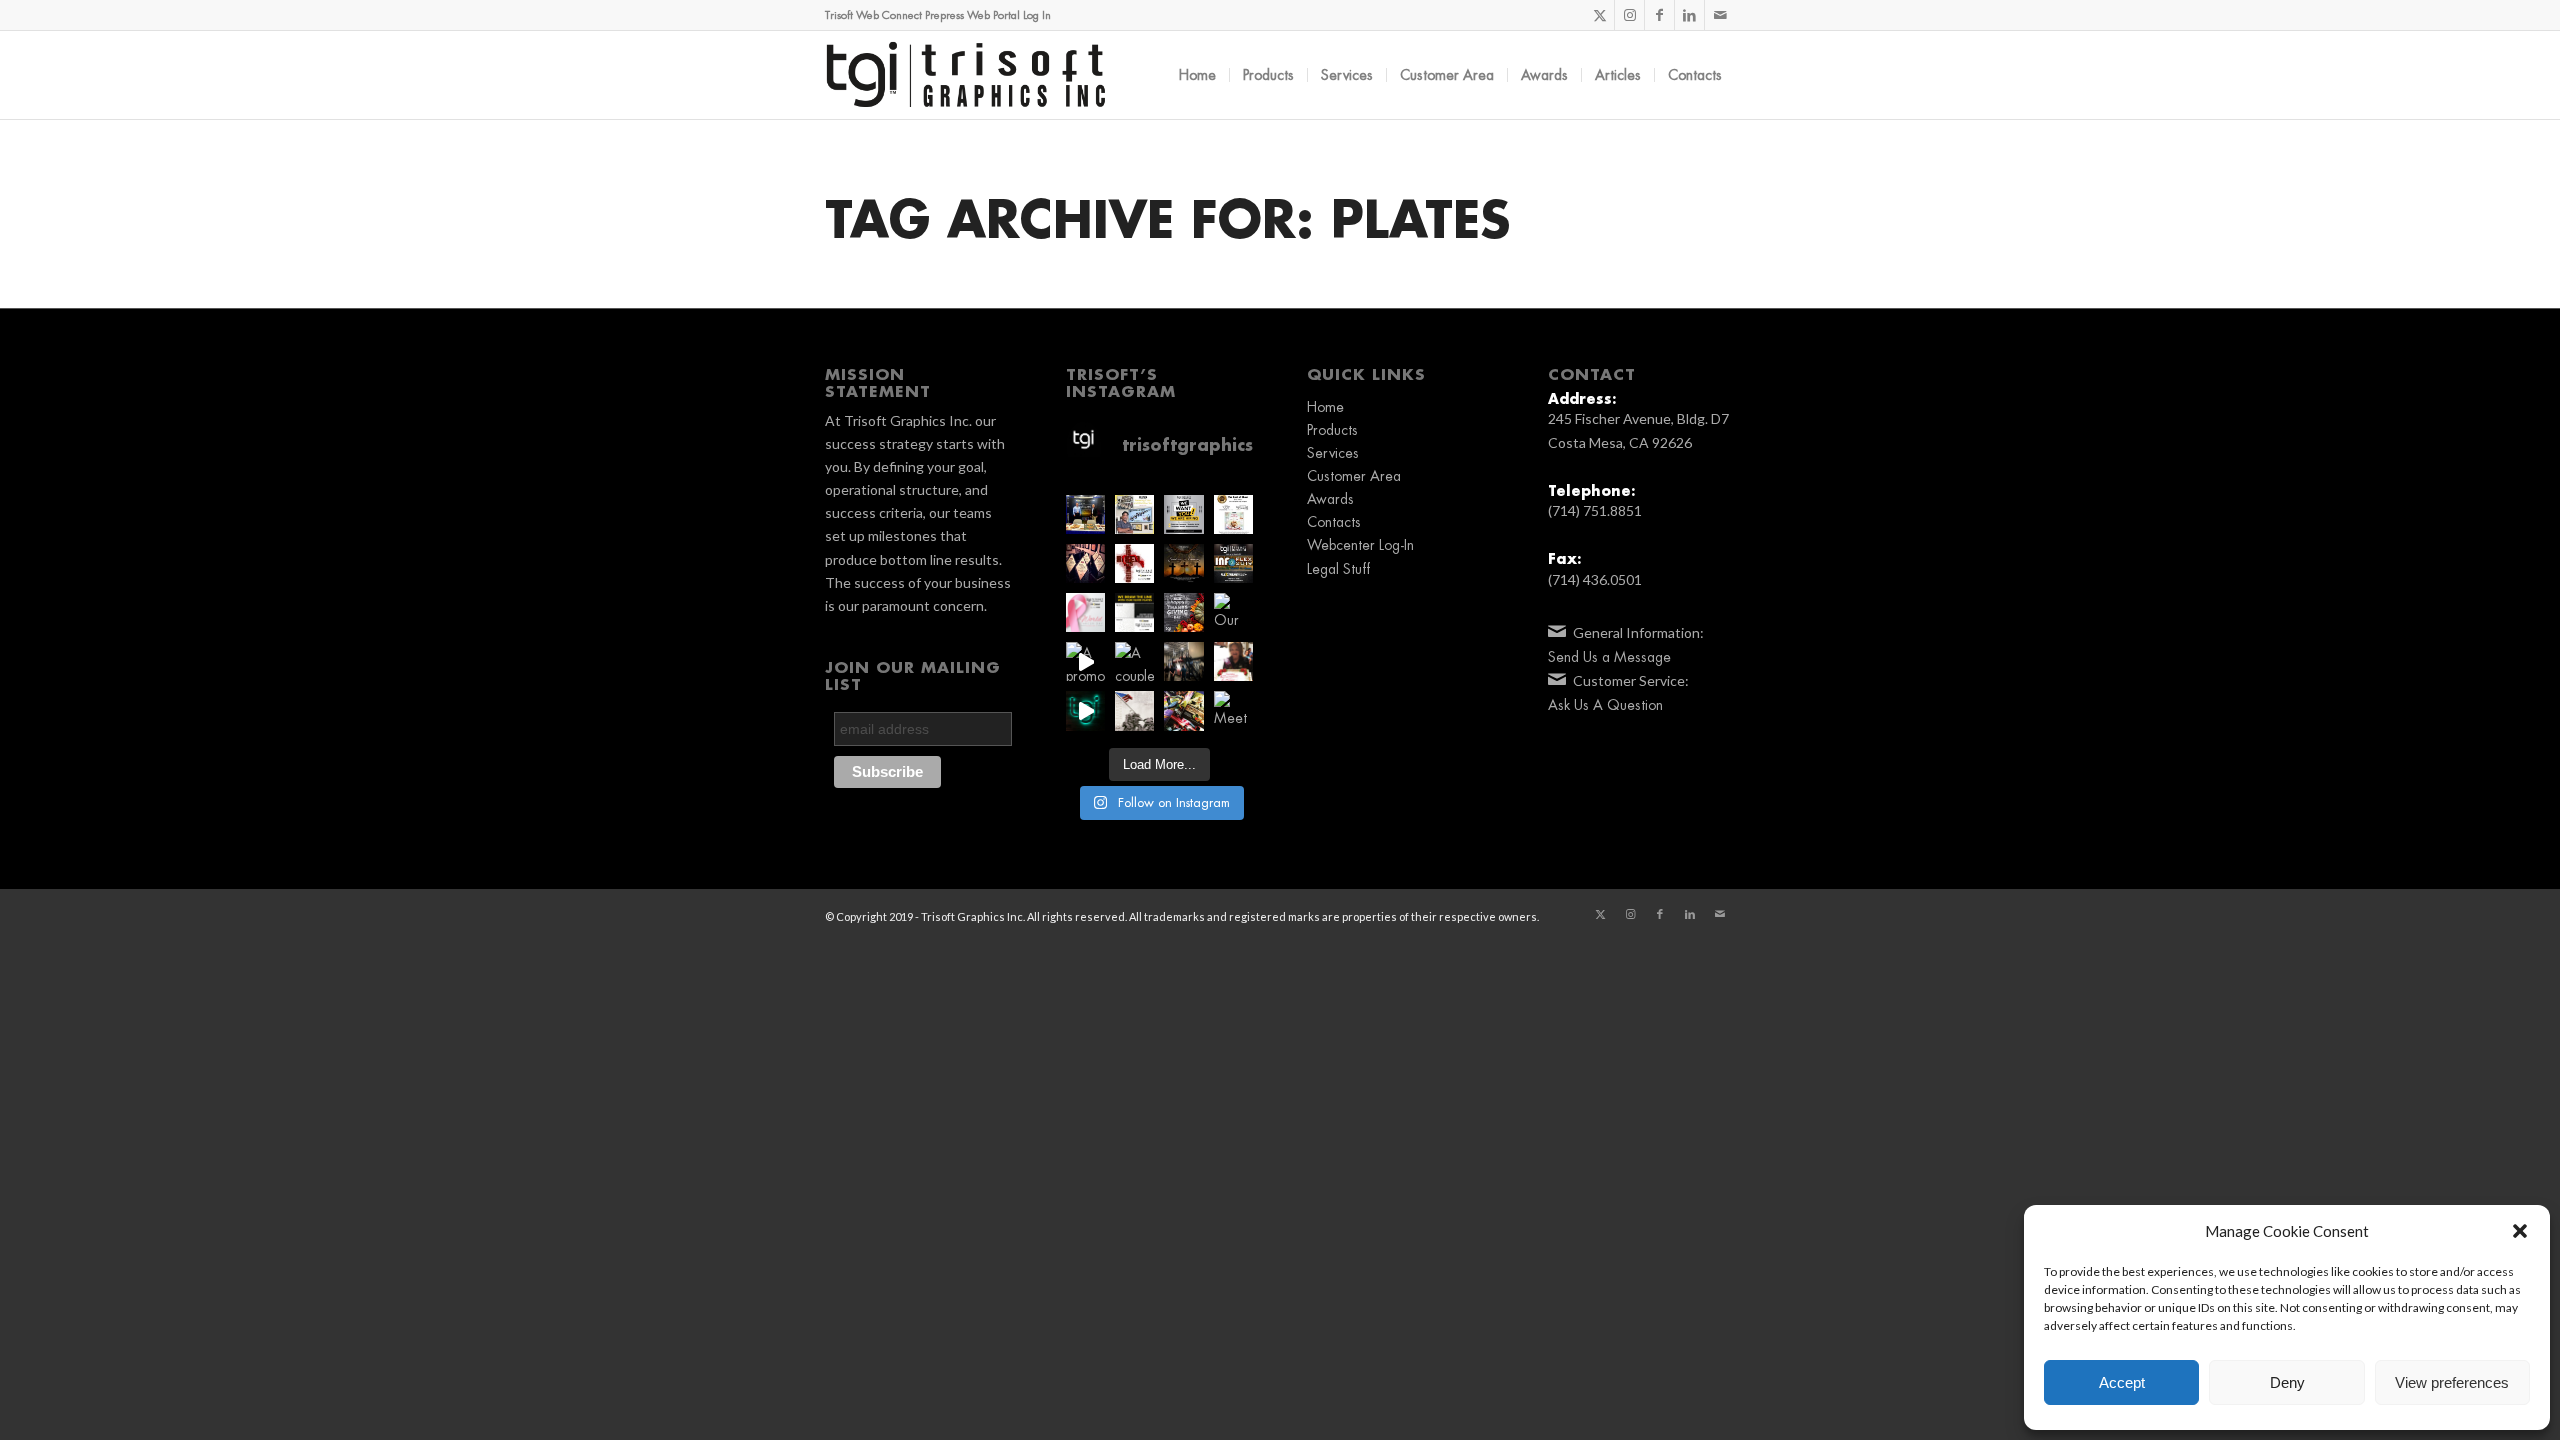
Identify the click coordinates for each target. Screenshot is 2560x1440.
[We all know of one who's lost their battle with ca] (1085, 612)
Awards (1330, 499)
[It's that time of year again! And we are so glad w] (1085, 514)
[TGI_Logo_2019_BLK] (966, 75)
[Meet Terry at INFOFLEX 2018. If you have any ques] (1233, 710)
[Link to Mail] (1720, 15)
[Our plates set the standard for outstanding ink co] (1134, 612)
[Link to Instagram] (1629, 15)
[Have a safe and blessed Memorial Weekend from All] (1134, 710)
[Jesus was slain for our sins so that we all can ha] (1183, 563)
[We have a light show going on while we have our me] (1085, 710)
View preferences (2452, 1382)
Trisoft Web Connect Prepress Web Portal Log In (938, 15)
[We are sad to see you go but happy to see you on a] (1233, 661)
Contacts (1334, 522)
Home (1325, 407)
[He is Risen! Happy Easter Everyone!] (1134, 563)
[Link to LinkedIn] (1689, 15)
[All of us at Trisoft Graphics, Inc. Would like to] (1183, 612)
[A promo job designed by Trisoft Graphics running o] (1085, 661)
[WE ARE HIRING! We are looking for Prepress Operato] (1183, 514)
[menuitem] (1197, 75)
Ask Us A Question (1605, 705)
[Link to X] (1599, 15)
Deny (2287, 1382)
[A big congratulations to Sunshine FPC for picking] (1233, 514)
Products (1332, 430)
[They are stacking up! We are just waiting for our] (1085, 563)
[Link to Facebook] (1659, 15)
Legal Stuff (1338, 569)
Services (1333, 453)
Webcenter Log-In (1360, 545)
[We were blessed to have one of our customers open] (1183, 661)
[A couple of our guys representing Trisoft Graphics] (1134, 661)
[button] (2520, 1231)
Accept (2122, 1382)
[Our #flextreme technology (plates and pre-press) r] (1233, 612)
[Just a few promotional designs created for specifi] (1183, 710)
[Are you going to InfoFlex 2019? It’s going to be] (1233, 563)
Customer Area (1354, 476)
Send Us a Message (1609, 657)
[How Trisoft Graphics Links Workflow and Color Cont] (1134, 514)
